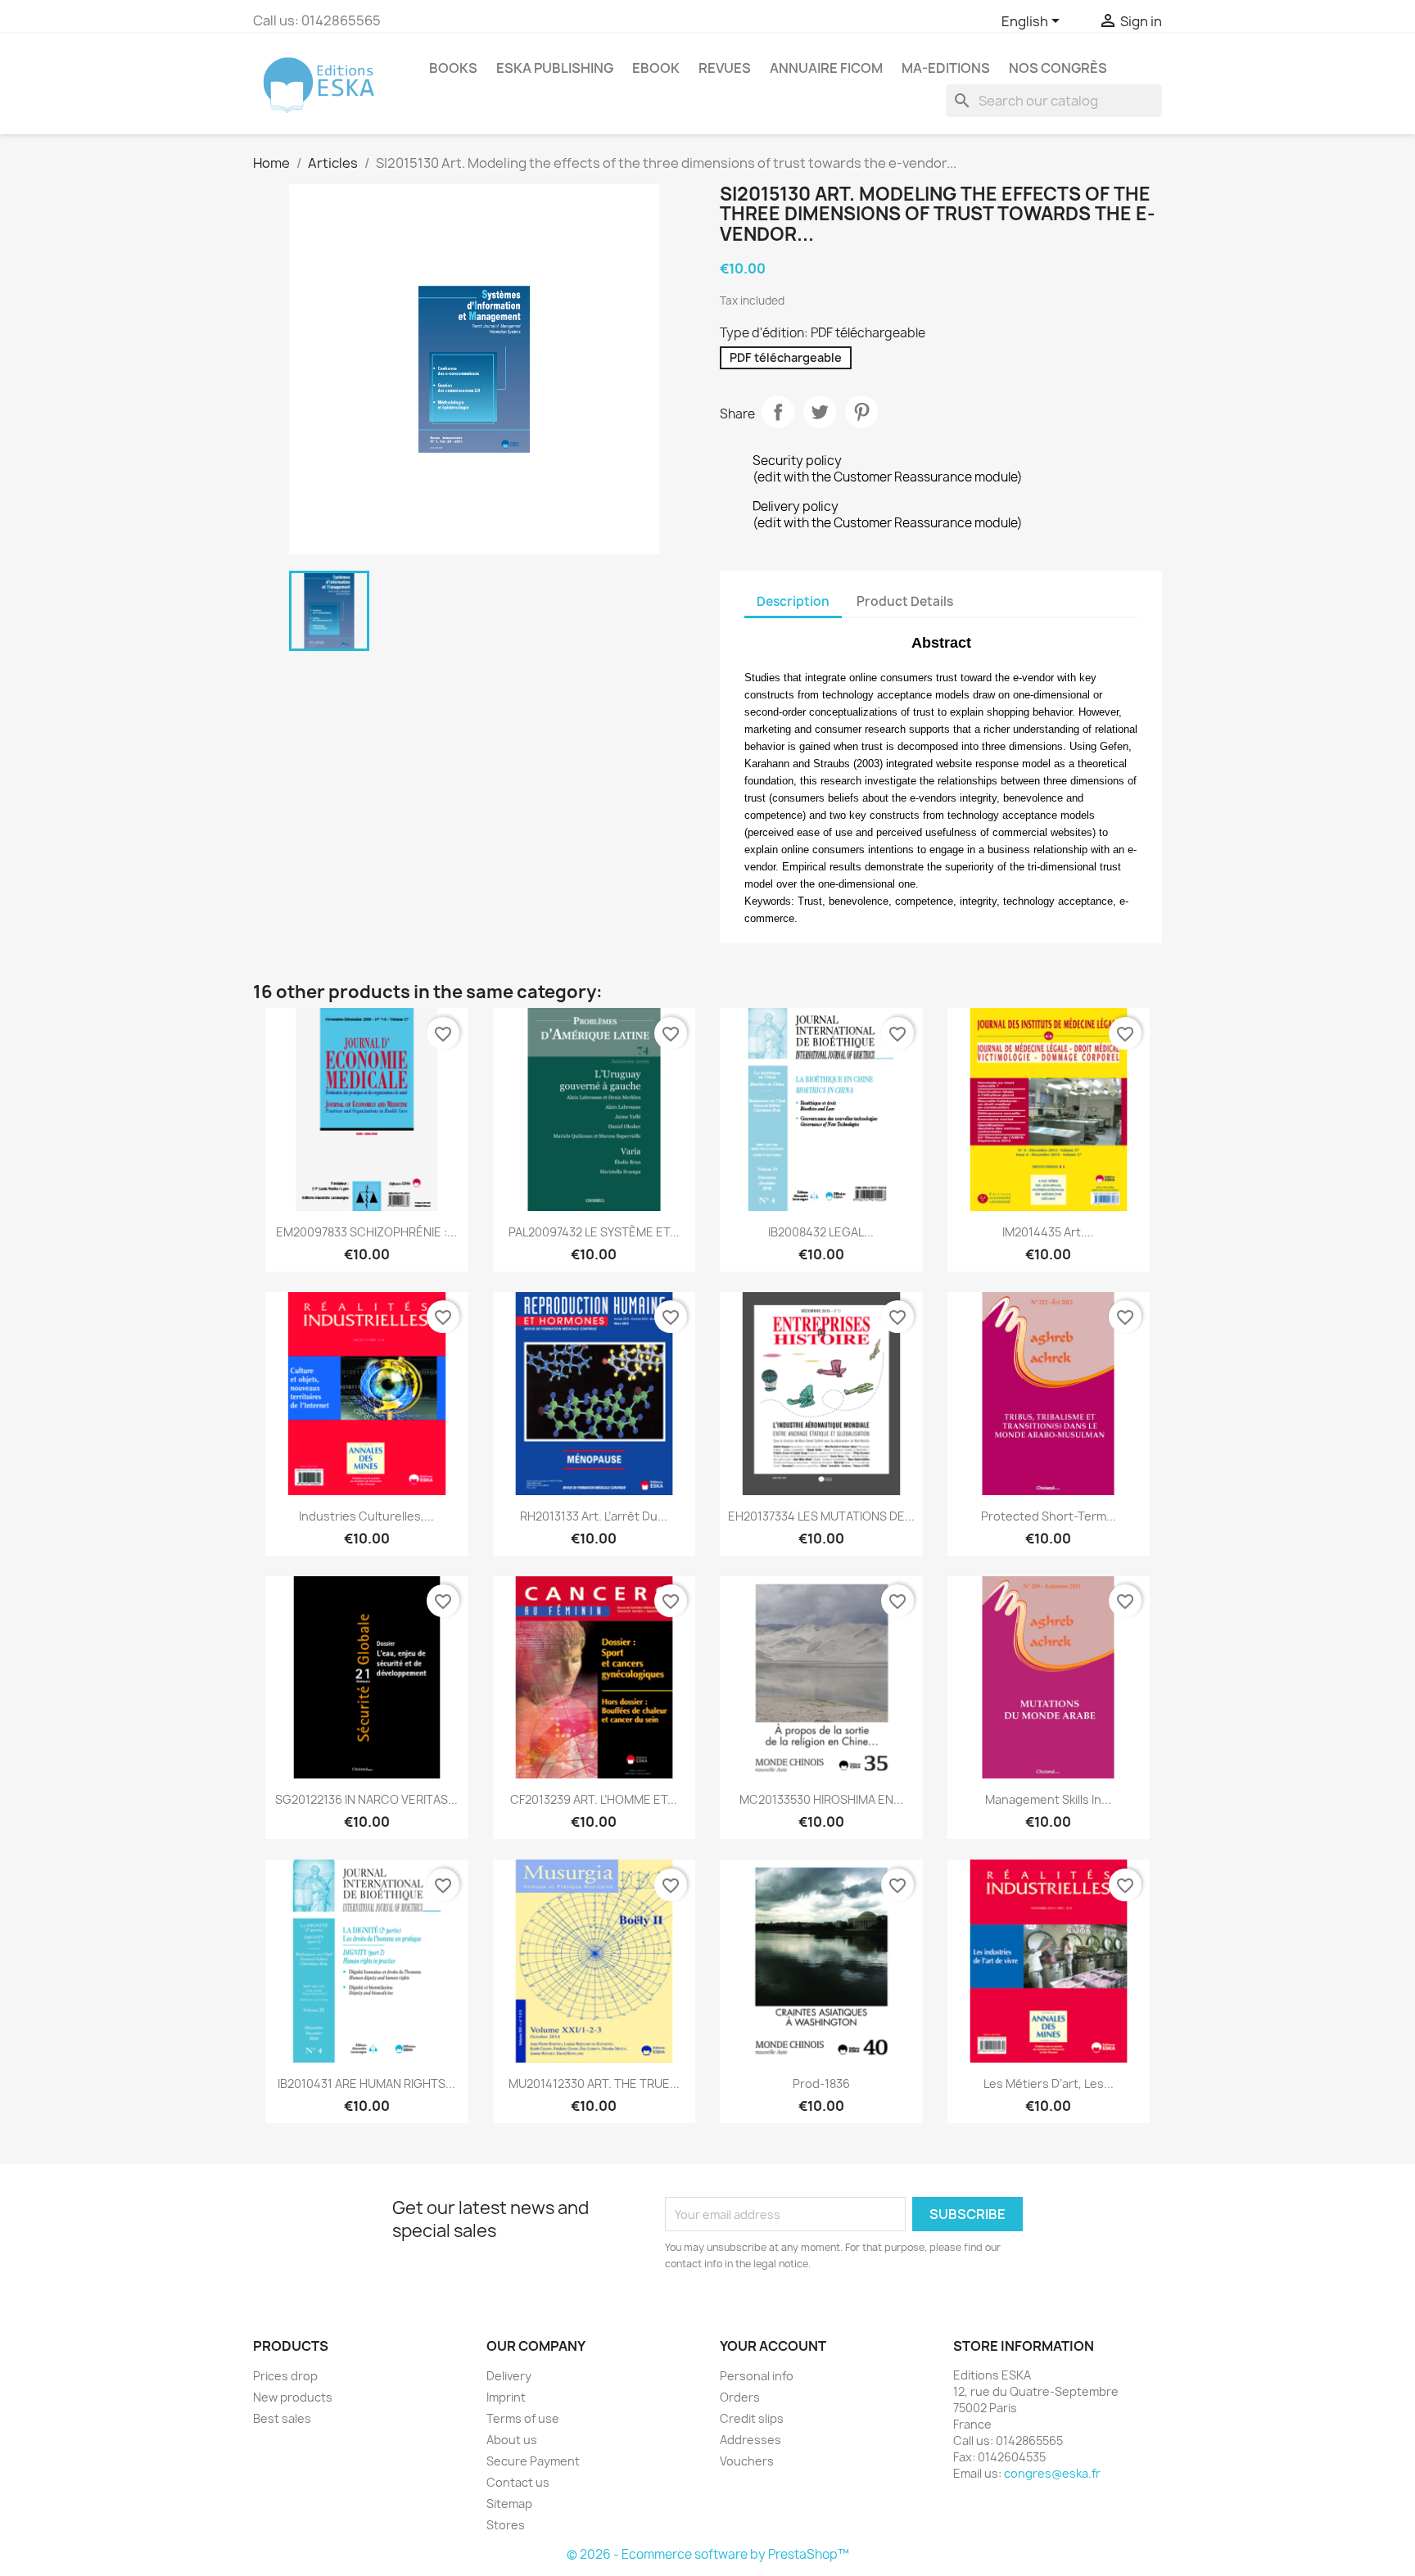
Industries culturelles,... (366, 1516)
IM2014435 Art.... (1048, 1232)
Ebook (656, 68)
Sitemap (509, 2504)
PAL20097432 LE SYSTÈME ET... (594, 1232)
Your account (773, 2346)
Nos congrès (1058, 68)
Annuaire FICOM (826, 68)
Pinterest (861, 412)
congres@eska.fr (1052, 2473)
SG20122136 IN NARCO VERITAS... (366, 1799)
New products (293, 2397)
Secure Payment (533, 2461)
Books (453, 68)
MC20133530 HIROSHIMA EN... (821, 1799)
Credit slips (752, 2418)
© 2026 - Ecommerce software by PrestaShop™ (708, 2554)
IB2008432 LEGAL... (821, 1232)
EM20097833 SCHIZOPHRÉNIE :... (366, 1232)
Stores (506, 2525)
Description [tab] (793, 601)
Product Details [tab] (905, 601)
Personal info (757, 2376)
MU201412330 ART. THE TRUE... (594, 2083)
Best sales (282, 2418)
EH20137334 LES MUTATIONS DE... (821, 1516)
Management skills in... (1048, 1799)
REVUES (725, 68)
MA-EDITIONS (946, 68)
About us (512, 2440)
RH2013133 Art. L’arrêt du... (594, 1516)
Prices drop (285, 2376)
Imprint (506, 2397)
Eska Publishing (555, 68)
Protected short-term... (1049, 1516)
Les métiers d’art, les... (1049, 2083)
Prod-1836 (821, 2083)
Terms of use (523, 2418)
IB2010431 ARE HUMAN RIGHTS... (366, 2083)
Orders (740, 2397)
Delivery (509, 2376)
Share (778, 412)
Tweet (820, 412)
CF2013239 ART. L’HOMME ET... (594, 1799)
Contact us (518, 2482)
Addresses (750, 2440)
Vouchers (747, 2461)
